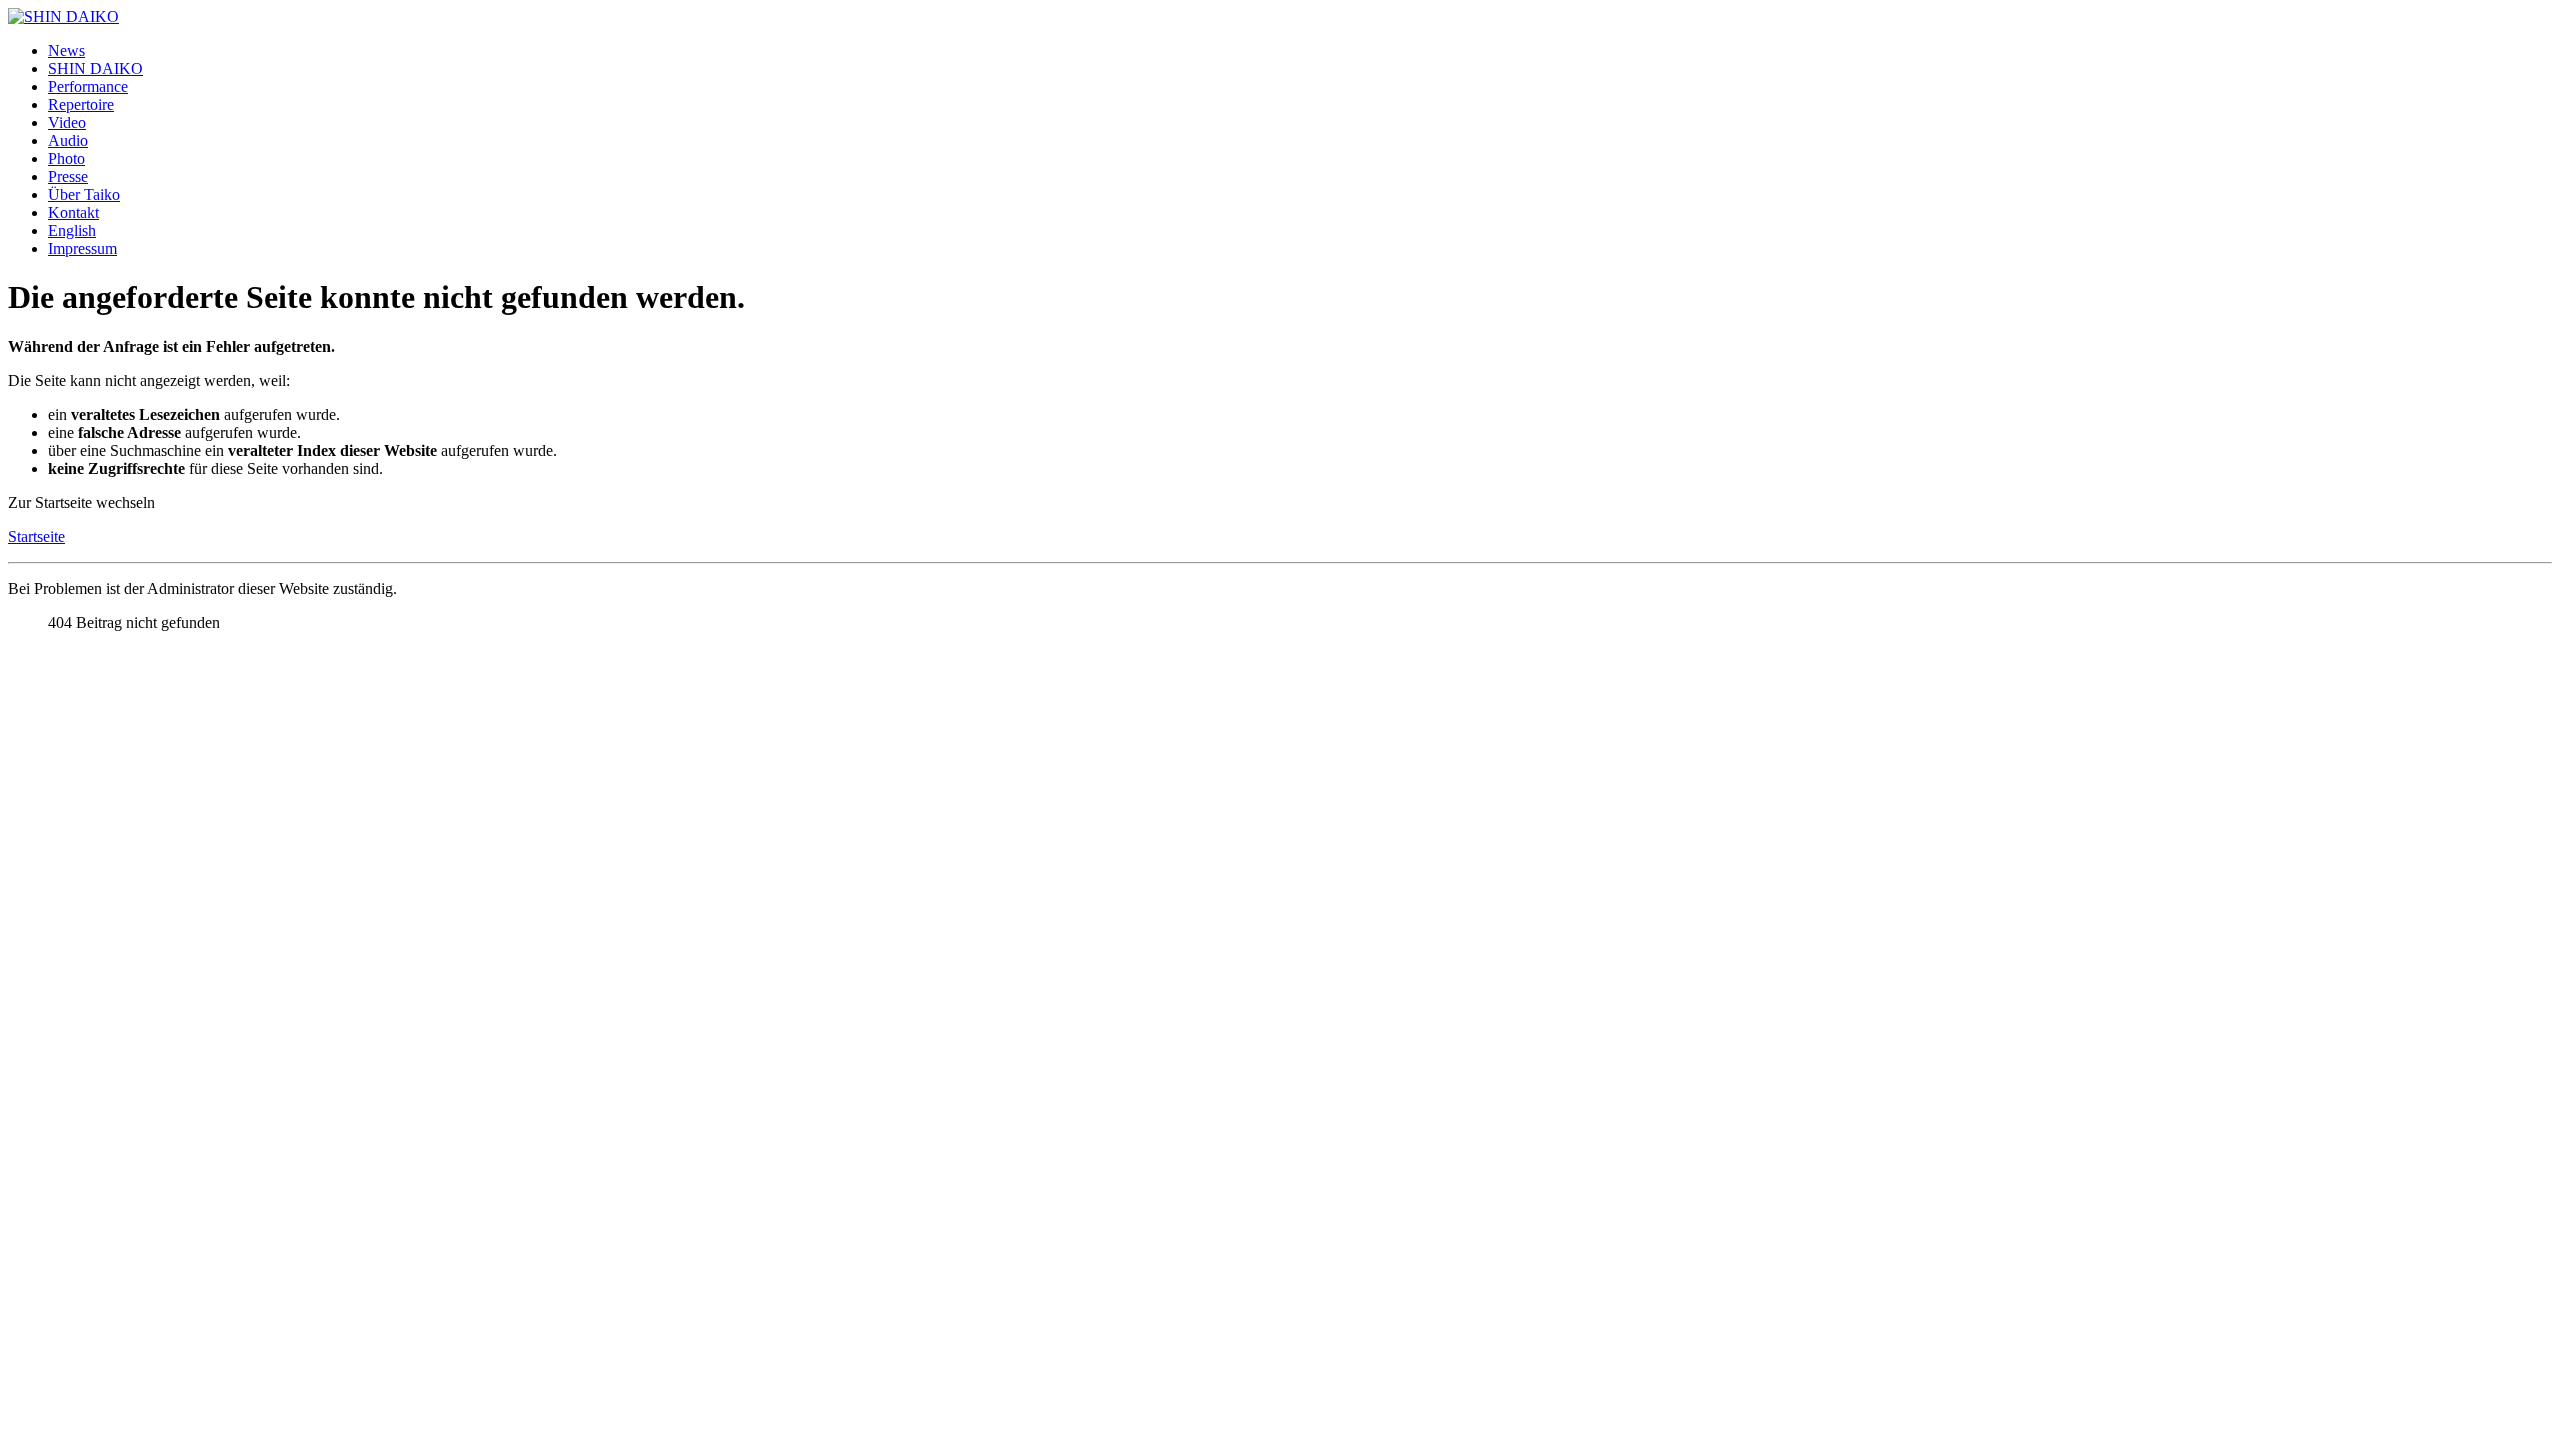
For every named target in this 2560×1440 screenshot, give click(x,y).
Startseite (36, 536)
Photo (66, 158)
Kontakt (73, 212)
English (72, 230)
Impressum (82, 248)
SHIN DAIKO (95, 68)
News (66, 50)
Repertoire (81, 104)
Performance (88, 86)
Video (67, 122)
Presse (68, 176)
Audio (68, 140)
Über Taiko (84, 194)
